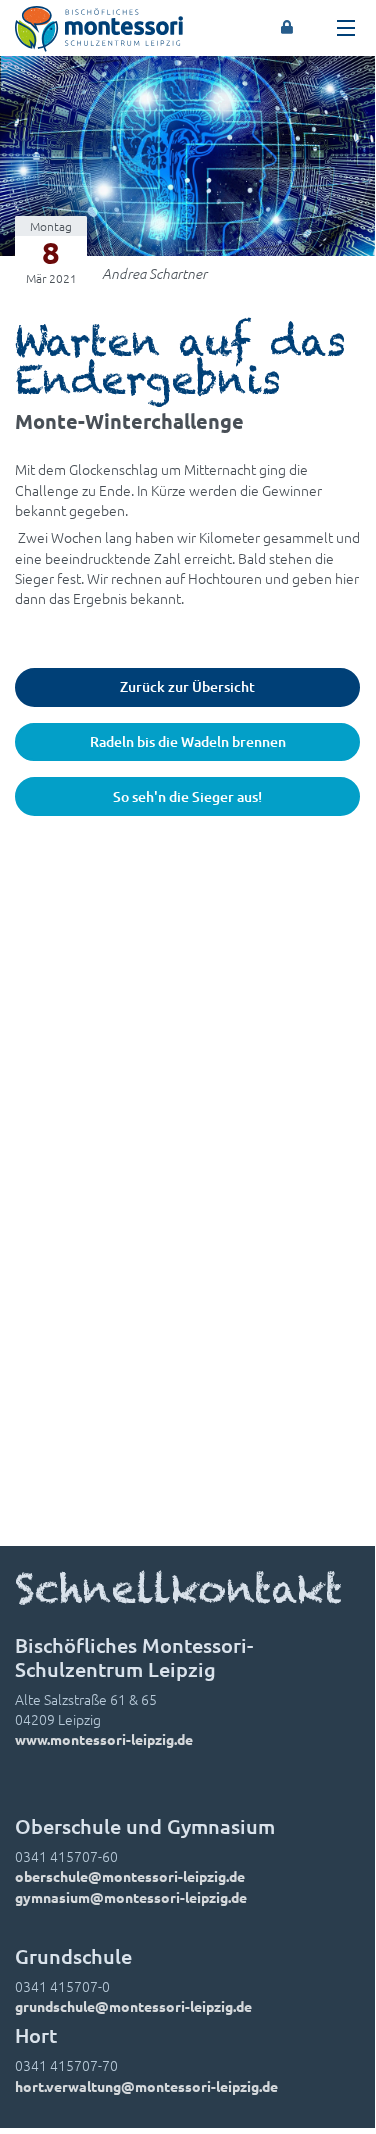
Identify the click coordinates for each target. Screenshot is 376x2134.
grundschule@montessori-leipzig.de (133, 2006)
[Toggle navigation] (346, 28)
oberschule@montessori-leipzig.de (130, 1876)
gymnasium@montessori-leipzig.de (131, 1897)
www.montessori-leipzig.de (104, 1739)
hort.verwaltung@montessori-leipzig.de (146, 2086)
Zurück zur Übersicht (187, 686)
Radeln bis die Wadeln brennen (188, 741)
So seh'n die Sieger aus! (187, 796)
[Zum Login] (287, 28)
